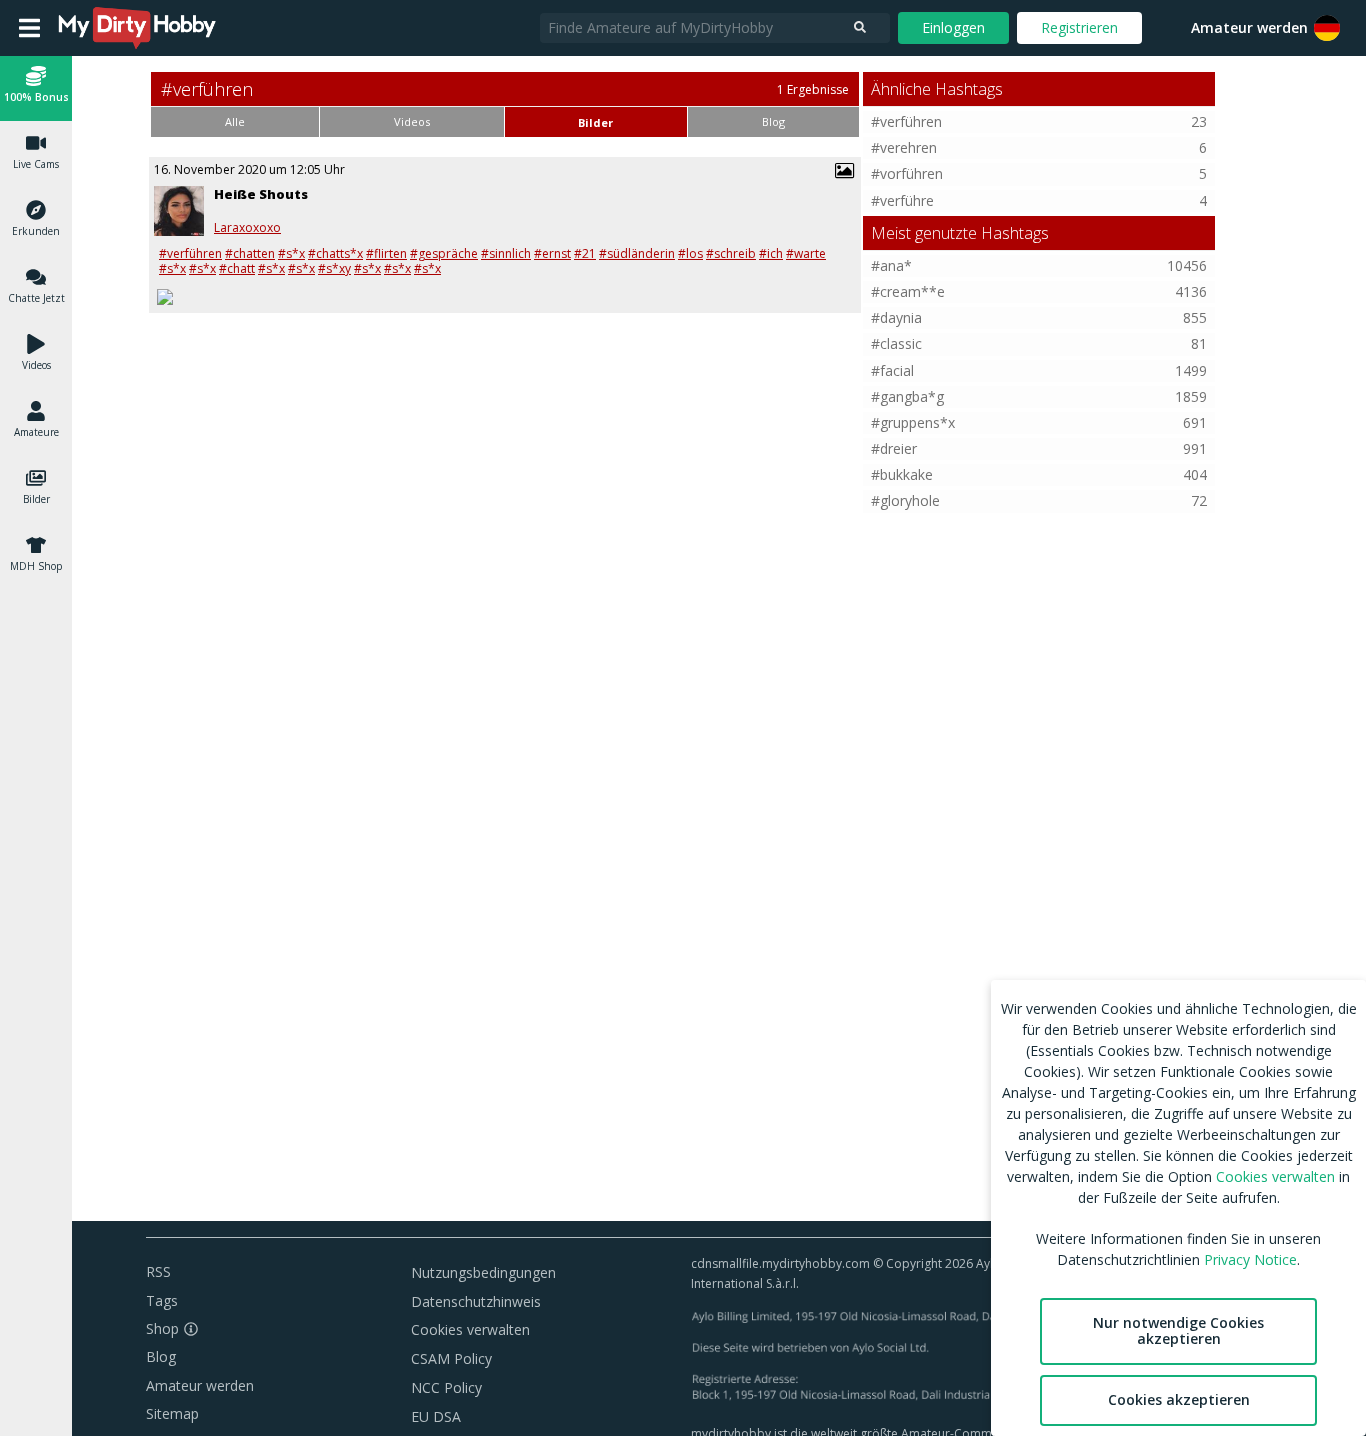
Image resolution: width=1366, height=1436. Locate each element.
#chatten (250, 253)
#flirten (386, 253)
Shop (162, 1328)
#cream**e (908, 291)
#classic (896, 343)
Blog (161, 1356)
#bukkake (902, 474)
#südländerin (637, 253)
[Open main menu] (29, 28)
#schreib (731, 253)
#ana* (891, 265)
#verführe (902, 200)
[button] (1327, 28)
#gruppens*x (913, 422)
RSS (158, 1271)
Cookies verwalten (470, 1329)
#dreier (894, 448)
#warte (806, 253)
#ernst (552, 253)
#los (690, 253)
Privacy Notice (1250, 1259)
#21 (585, 253)
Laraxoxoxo (247, 228)
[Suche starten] (860, 28)
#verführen (190, 253)
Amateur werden (1249, 27)
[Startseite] (138, 28)
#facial (892, 370)
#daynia (896, 317)
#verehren (904, 147)
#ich (771, 253)
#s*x (291, 253)
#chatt (237, 268)
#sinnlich (506, 253)
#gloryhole (905, 500)
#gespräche (444, 253)
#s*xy (334, 268)
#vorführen (907, 173)
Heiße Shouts (261, 194)
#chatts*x (335, 253)
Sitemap (172, 1413)
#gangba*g (907, 396)
